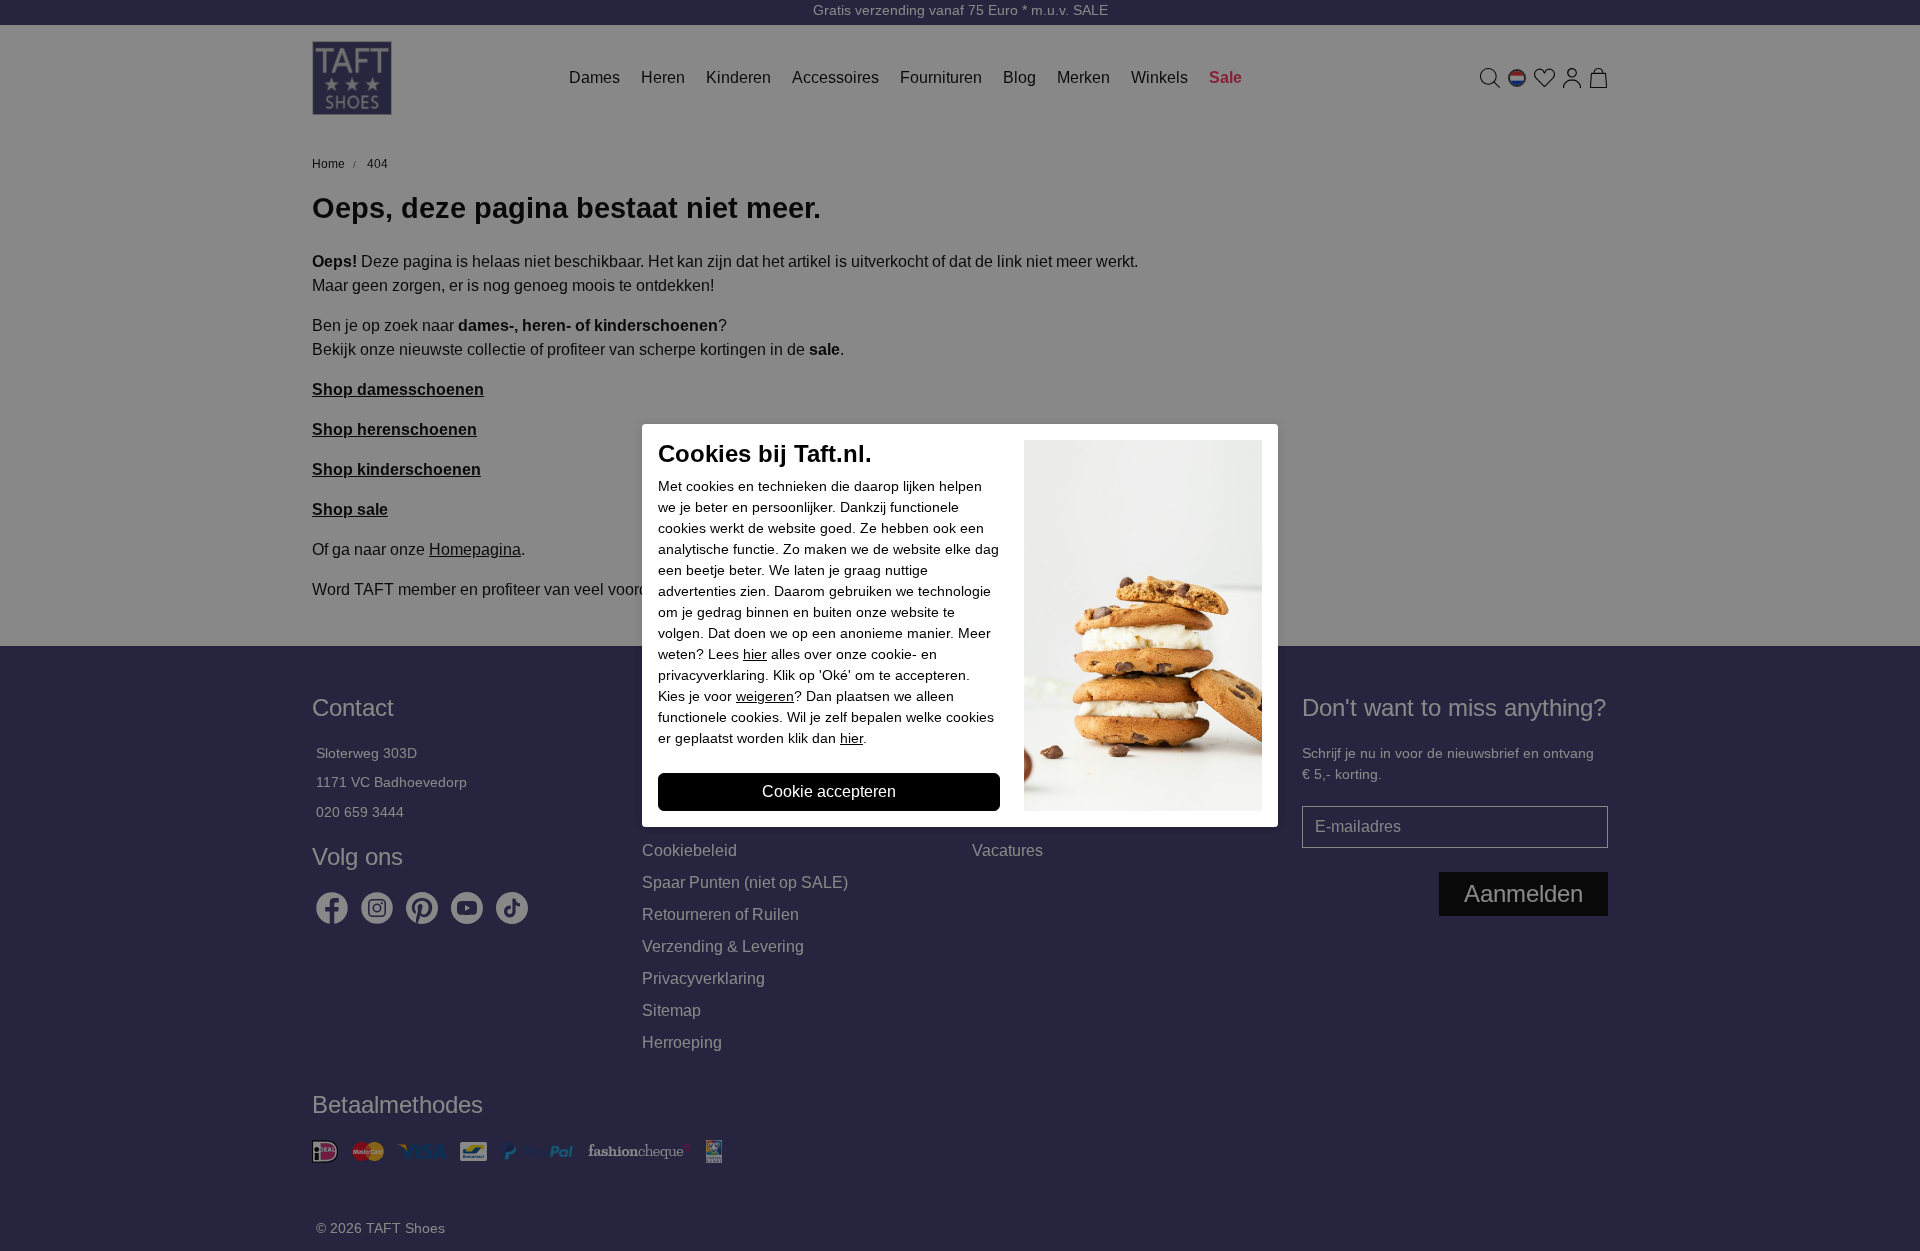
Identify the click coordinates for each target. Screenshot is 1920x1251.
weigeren (765, 696)
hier (755, 654)
